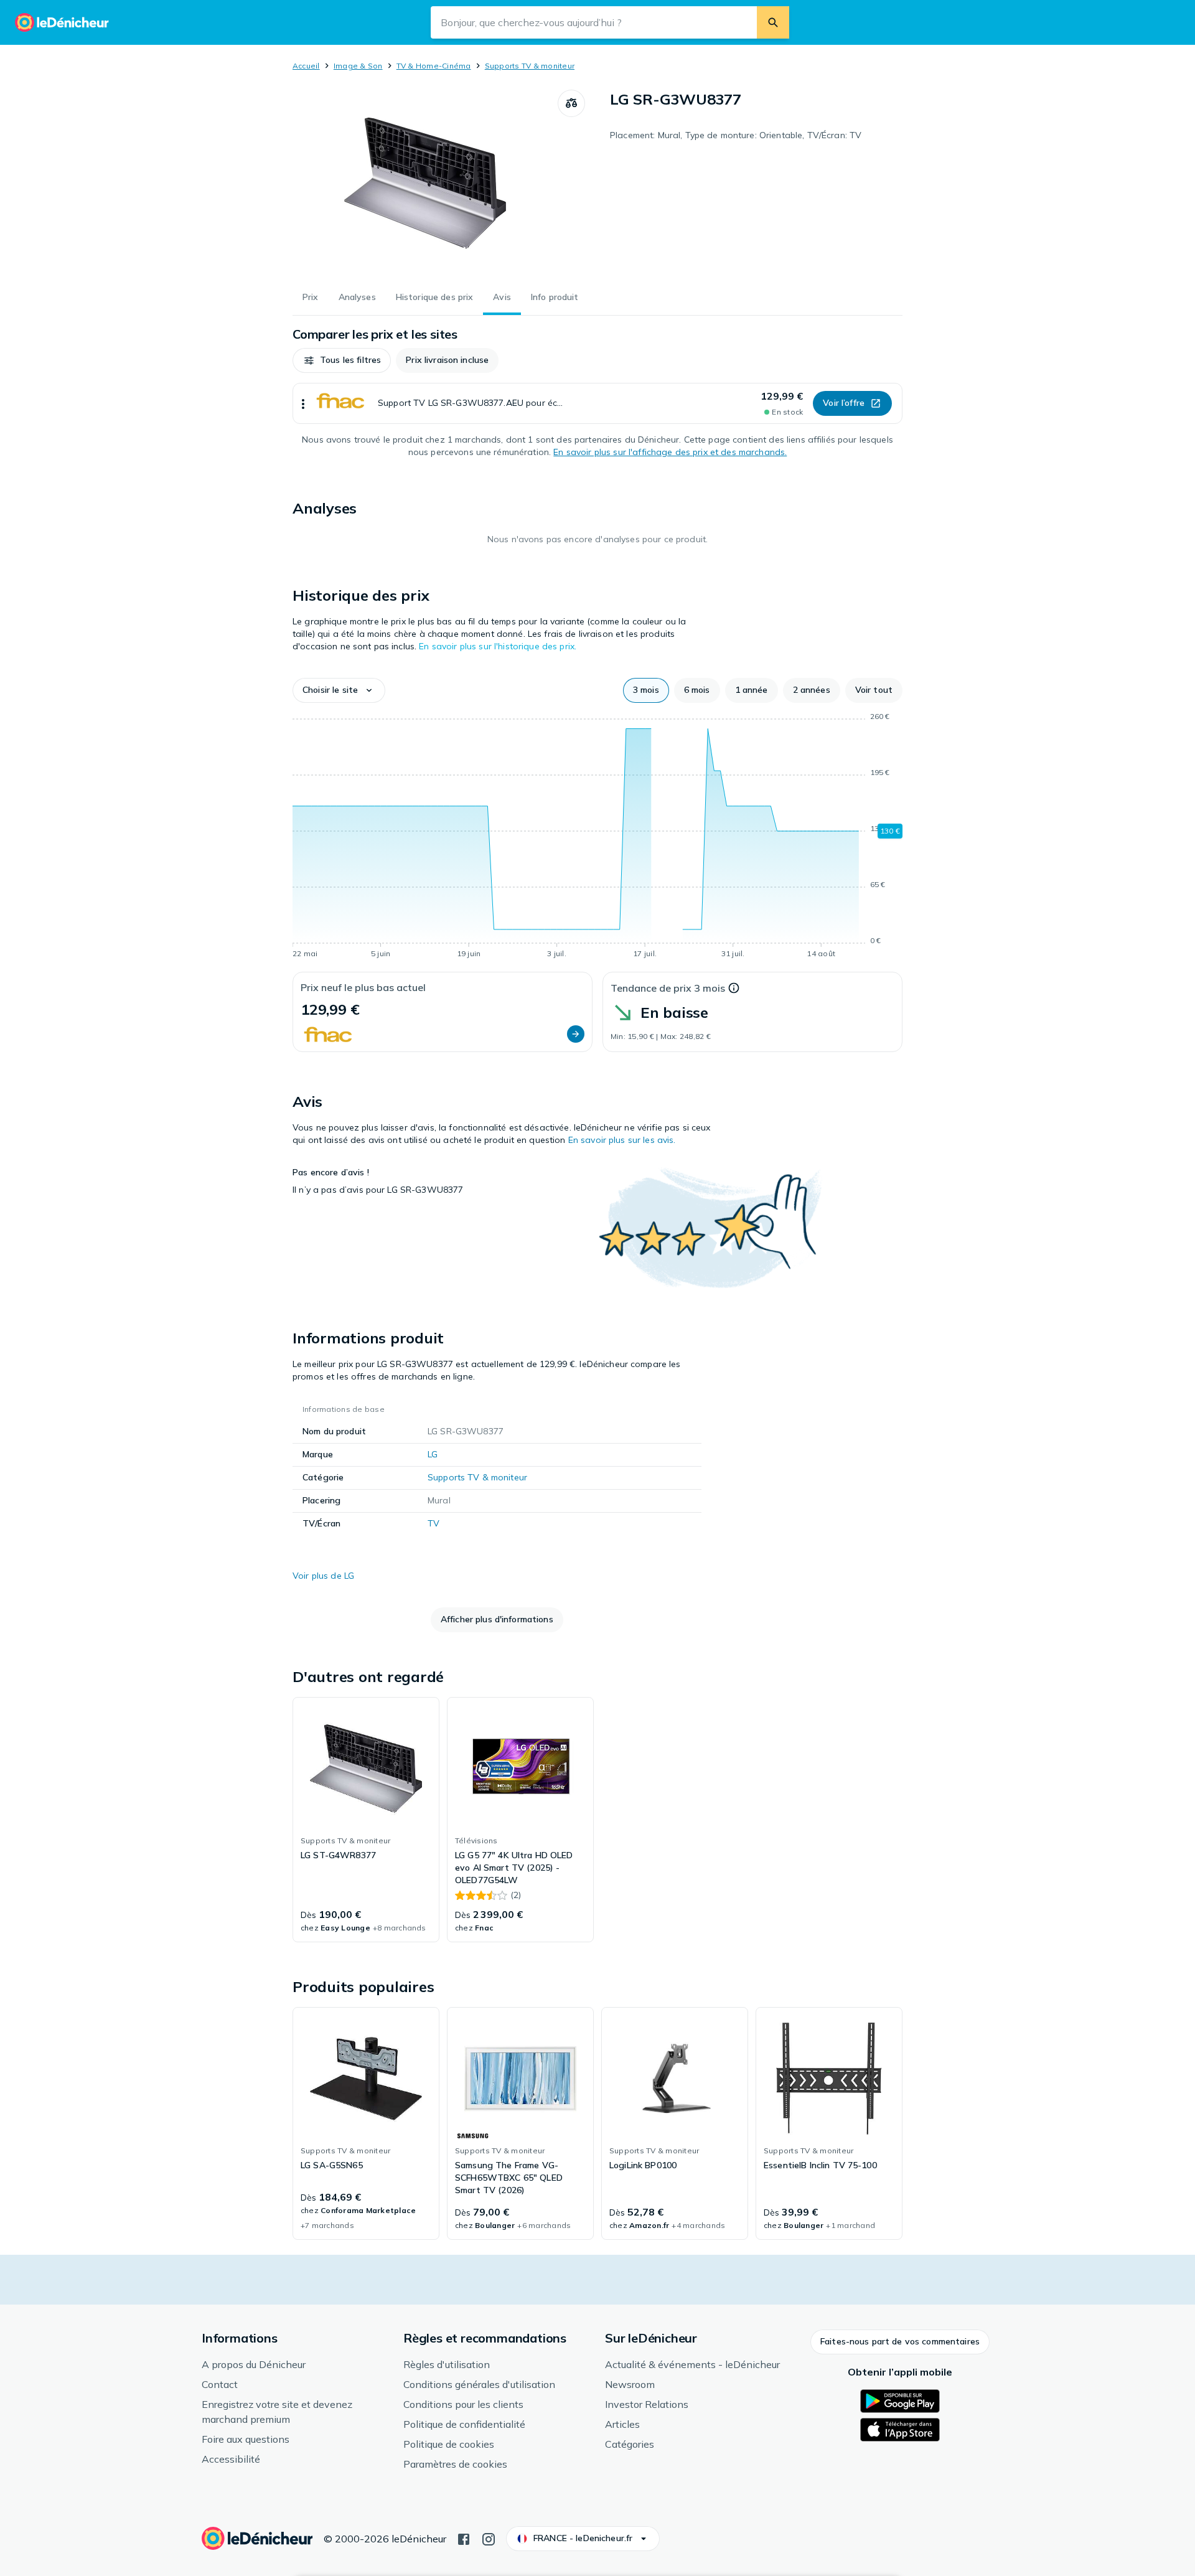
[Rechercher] (773, 22)
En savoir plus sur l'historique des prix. (498, 646)
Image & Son (358, 66)
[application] (597, 837)
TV (433, 1523)
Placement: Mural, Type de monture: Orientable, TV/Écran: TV (736, 135)
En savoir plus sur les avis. (622, 1140)
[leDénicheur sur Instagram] (489, 2538)
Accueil (306, 66)
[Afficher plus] (303, 403)
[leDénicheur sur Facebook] (464, 2538)
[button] (342, 360)
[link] (366, 1820)
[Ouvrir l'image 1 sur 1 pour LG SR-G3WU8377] (425, 183)
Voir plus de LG (323, 1576)
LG (433, 1454)
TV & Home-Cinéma (434, 66)
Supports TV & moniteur (530, 66)
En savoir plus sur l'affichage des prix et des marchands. (670, 452)
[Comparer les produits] (571, 103)
